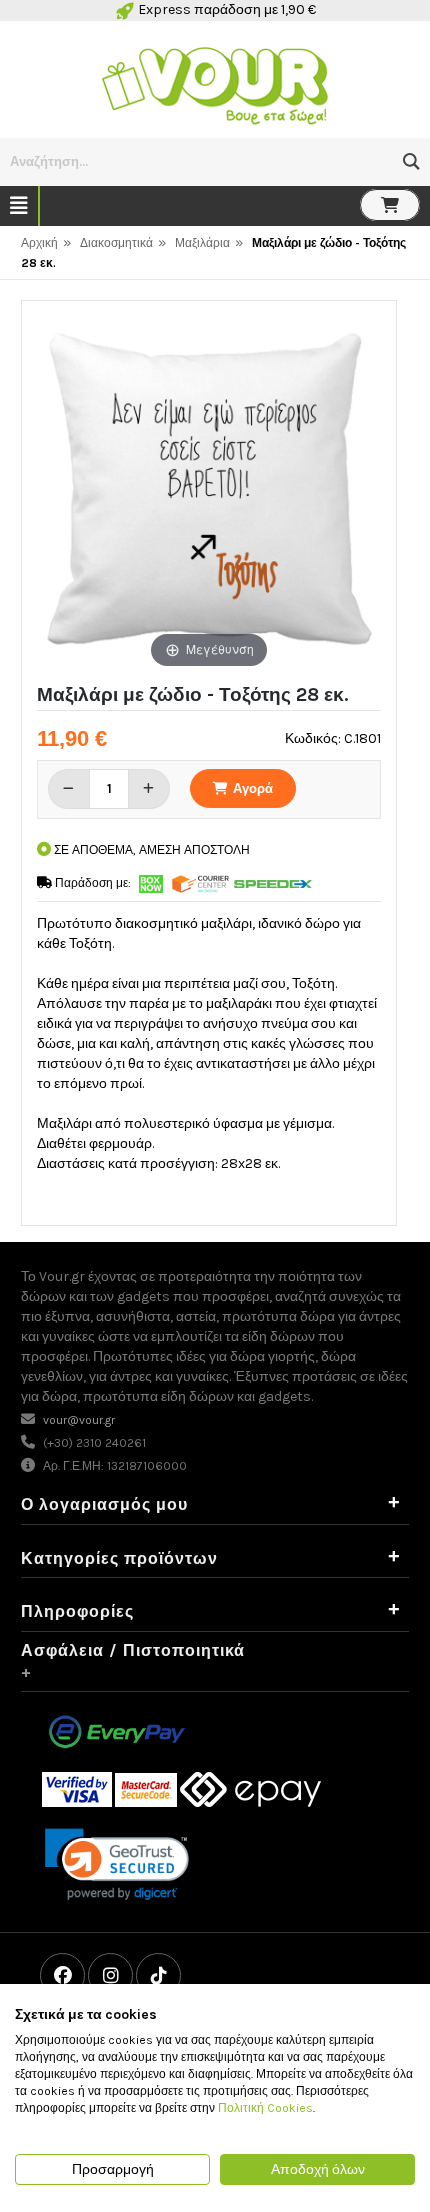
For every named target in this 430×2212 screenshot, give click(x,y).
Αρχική (39, 243)
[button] (411, 161)
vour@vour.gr (79, 1420)
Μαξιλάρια (202, 243)
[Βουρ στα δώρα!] (215, 83)
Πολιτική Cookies (265, 2108)
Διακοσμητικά (116, 243)
